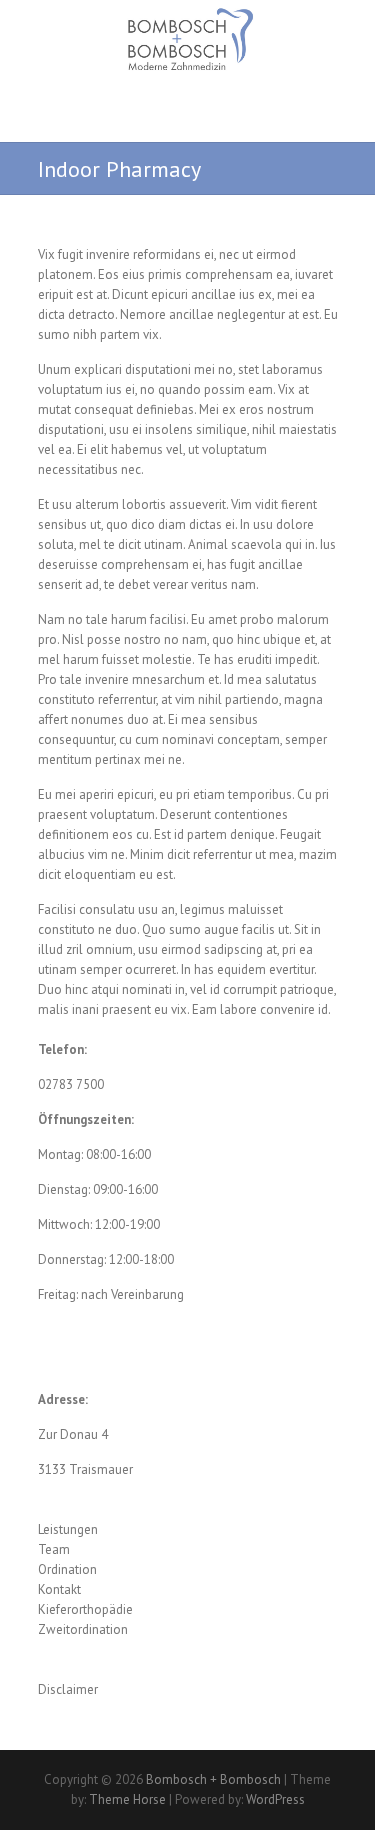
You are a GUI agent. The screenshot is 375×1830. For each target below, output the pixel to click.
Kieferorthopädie (85, 1609)
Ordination (67, 1569)
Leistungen (68, 1529)
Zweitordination (83, 1629)
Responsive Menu (326, 127)
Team (54, 1549)
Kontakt (59, 1589)
